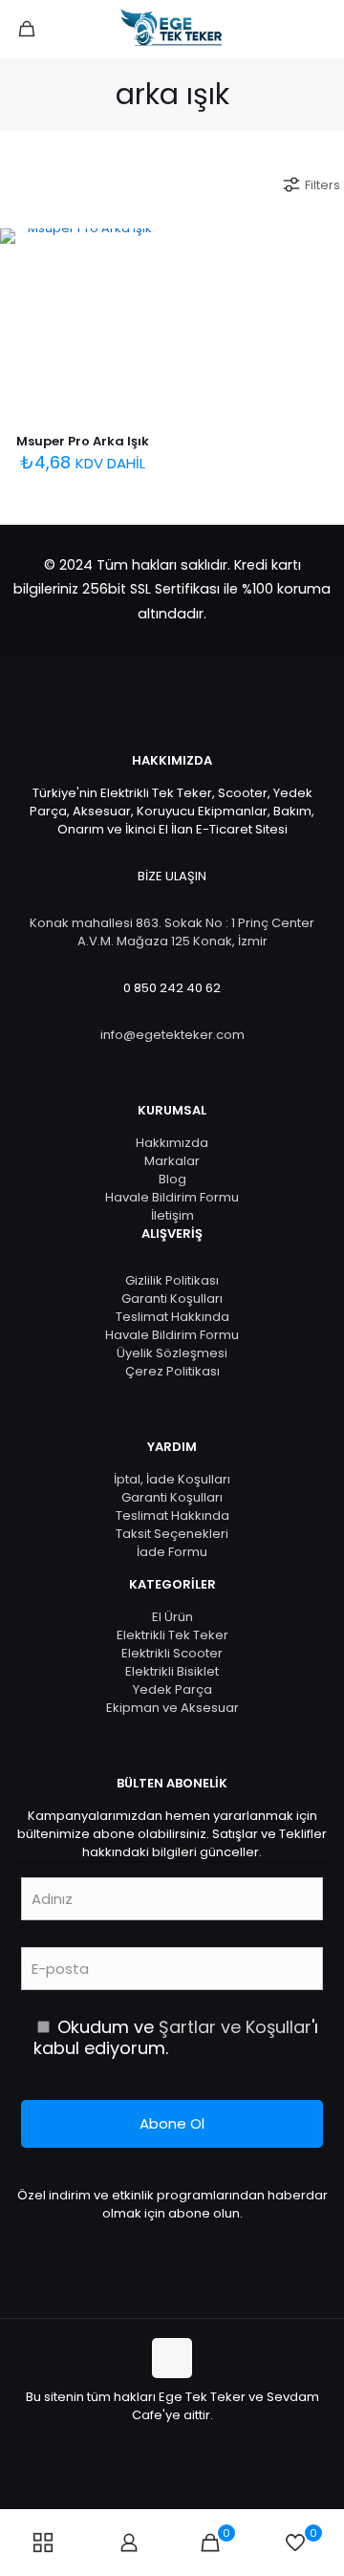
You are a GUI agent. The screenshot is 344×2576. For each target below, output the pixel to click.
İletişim (172, 1215)
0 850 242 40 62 (172, 988)
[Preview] (143, 334)
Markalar (172, 1161)
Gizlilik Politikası (172, 1280)
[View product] (143, 278)
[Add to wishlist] (143, 306)
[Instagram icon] (202, 2442)
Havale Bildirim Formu (172, 1197)
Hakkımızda (172, 1143)
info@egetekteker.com (172, 1035)
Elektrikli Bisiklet (172, 1671)
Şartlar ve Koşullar (235, 2027)
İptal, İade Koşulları (172, 1479)
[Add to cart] (143, 250)
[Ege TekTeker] (172, 29)
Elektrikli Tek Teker (172, 1635)
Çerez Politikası (172, 1371)
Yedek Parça (172, 1689)
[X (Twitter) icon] (162, 2442)
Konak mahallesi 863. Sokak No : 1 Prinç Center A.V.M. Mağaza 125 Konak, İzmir (172, 932)
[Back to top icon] (172, 2358)
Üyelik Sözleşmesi (172, 1353)
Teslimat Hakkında (172, 1317)
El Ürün (172, 1617)
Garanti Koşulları (172, 1299)
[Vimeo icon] (182, 2442)
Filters (322, 185)
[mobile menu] (318, 29)
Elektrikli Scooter (172, 1653)
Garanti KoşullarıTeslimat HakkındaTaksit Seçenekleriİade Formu (172, 1525)
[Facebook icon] (142, 2442)
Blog (172, 1179)
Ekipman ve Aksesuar (172, 1708)
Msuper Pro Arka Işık (83, 441)
